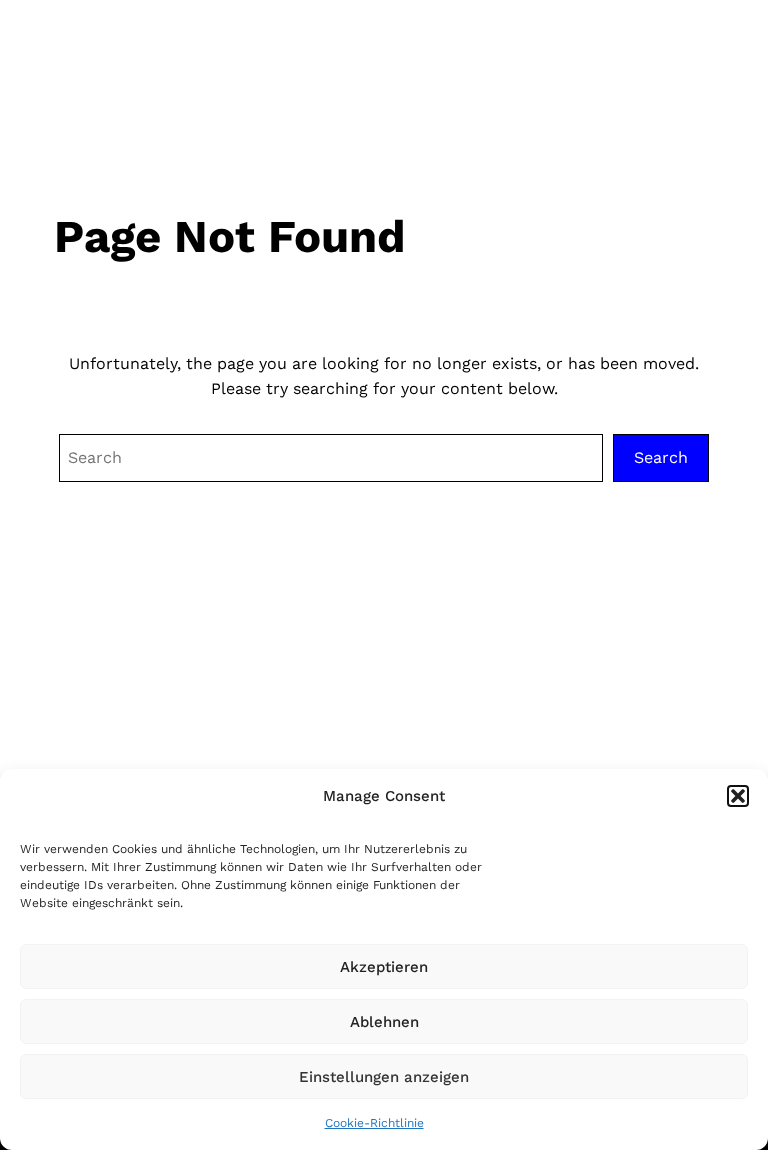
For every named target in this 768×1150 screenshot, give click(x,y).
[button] (738, 796)
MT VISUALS (119, 52)
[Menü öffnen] (715, 53)
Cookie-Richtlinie (374, 1123)
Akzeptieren (384, 967)
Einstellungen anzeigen (384, 1077)
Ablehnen (384, 1022)
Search (661, 457)
